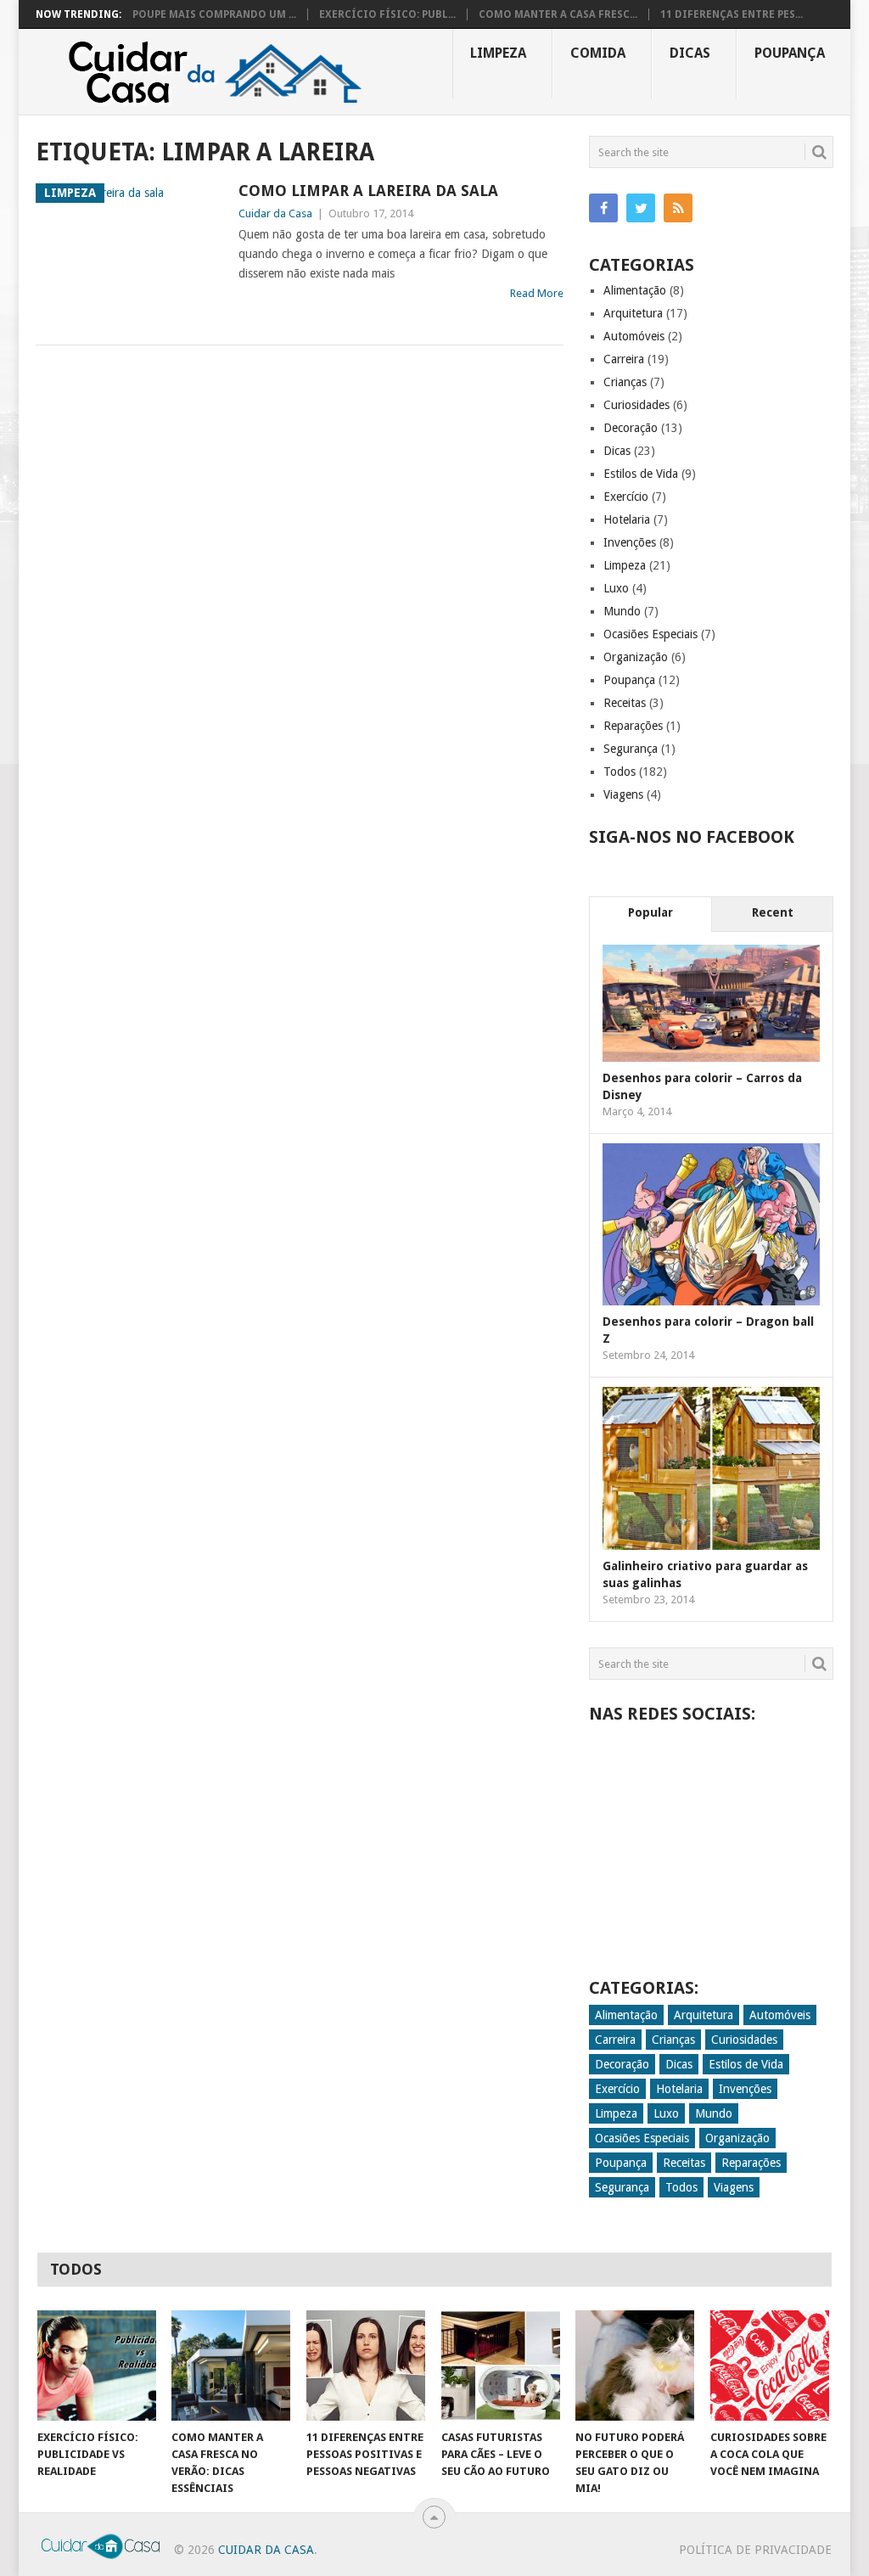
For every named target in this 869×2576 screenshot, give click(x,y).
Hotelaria (627, 519)
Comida (598, 53)
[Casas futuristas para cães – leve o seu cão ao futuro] (501, 2366)
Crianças (625, 382)
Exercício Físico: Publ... (387, 14)
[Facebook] (603, 208)
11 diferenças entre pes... (732, 14)
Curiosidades (636, 405)
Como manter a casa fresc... (558, 14)
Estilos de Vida (641, 474)
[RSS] (678, 208)
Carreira (624, 359)
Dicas (690, 53)
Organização (636, 657)
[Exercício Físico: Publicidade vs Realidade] (97, 2366)
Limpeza (498, 53)
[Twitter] (641, 208)
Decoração (631, 428)
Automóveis (634, 336)
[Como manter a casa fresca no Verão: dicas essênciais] (231, 2366)
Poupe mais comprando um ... (214, 14)
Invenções (630, 542)
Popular (650, 912)
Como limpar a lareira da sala (368, 191)
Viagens (623, 794)
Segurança (631, 749)
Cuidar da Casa (275, 213)
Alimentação (635, 290)
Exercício (626, 497)
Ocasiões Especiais (650, 634)
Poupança (790, 53)
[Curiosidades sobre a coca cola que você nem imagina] (770, 2366)
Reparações (633, 726)
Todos (620, 772)
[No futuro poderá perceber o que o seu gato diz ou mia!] (635, 2366)
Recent (773, 912)
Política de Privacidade (755, 2550)
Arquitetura (633, 313)
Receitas (625, 703)
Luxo (616, 588)
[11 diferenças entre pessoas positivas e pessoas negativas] (366, 2366)
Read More (537, 293)
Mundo (622, 611)
